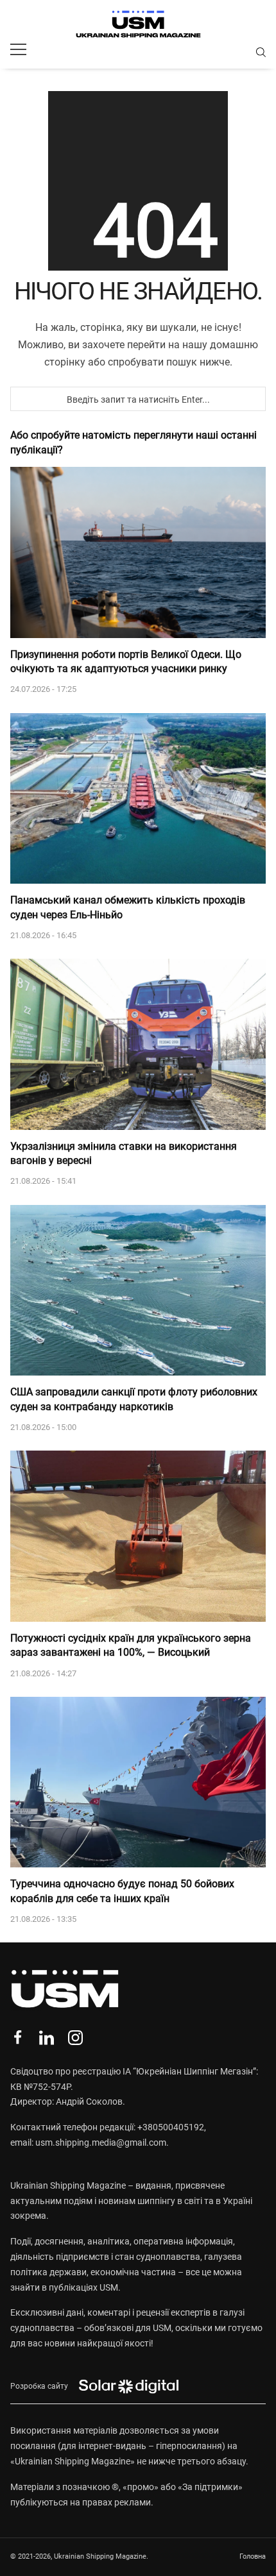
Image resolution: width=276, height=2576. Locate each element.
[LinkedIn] (47, 2038)
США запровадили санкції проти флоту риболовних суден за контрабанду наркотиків (134, 1399)
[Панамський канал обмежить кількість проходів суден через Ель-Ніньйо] (138, 799)
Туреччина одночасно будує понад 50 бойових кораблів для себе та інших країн (122, 1891)
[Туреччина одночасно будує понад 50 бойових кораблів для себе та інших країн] (138, 1782)
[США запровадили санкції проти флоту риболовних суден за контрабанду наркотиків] (138, 1291)
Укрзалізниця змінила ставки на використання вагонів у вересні (124, 1153)
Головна (253, 2556)
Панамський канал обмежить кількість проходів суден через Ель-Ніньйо (128, 907)
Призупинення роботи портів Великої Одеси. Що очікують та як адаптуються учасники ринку (126, 661)
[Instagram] (75, 2038)
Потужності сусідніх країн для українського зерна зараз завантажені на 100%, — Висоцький (131, 1645)
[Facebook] (18, 2038)
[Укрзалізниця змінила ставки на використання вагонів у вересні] (138, 1044)
